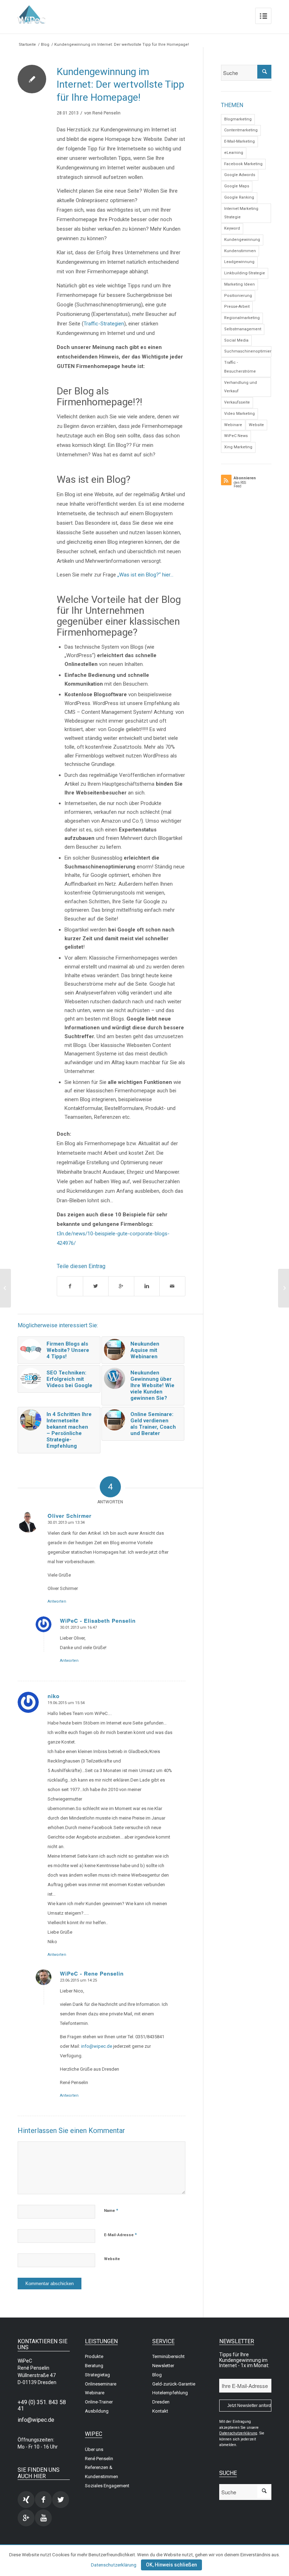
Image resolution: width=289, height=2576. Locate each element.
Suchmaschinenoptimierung (248, 351)
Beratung (94, 2366)
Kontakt (160, 2411)
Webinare (233, 425)
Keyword (232, 228)
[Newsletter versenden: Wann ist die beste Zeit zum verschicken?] (284, 1288)
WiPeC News (236, 436)
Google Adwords (240, 175)
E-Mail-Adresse (120, 2235)
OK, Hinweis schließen (171, 2565)
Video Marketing (239, 414)
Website (112, 2259)
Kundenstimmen (240, 251)
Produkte (94, 2356)
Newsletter (163, 2366)
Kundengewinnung (242, 240)
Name (111, 2210)
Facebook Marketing (243, 164)
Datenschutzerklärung (114, 2565)
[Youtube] (43, 2518)
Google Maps (237, 186)
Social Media (236, 340)
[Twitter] (61, 2500)
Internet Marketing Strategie (241, 213)
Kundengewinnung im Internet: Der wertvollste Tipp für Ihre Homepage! (121, 85)
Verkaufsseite (237, 402)
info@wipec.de (97, 2046)
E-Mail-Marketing (239, 141)
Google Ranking (239, 197)
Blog (45, 45)
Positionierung (238, 296)
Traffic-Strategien (104, 324)
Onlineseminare (101, 2384)
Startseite (27, 45)
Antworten (57, 1601)
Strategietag (97, 2375)
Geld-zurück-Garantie (174, 2384)
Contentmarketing (241, 130)
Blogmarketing (238, 119)
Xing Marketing (238, 447)
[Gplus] (26, 2518)
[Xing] (26, 2500)
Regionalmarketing (242, 318)
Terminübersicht (168, 2356)
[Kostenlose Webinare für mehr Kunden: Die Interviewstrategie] (5, 1288)
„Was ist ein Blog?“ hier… (145, 575)
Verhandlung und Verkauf (241, 387)
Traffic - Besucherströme (240, 367)
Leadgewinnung (239, 262)
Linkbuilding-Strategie (245, 273)
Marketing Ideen (239, 284)
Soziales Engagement (107, 2486)
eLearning (234, 153)
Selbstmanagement (243, 329)
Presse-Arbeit (237, 307)
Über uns (94, 2449)
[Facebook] (43, 2500)
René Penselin (106, 113)
